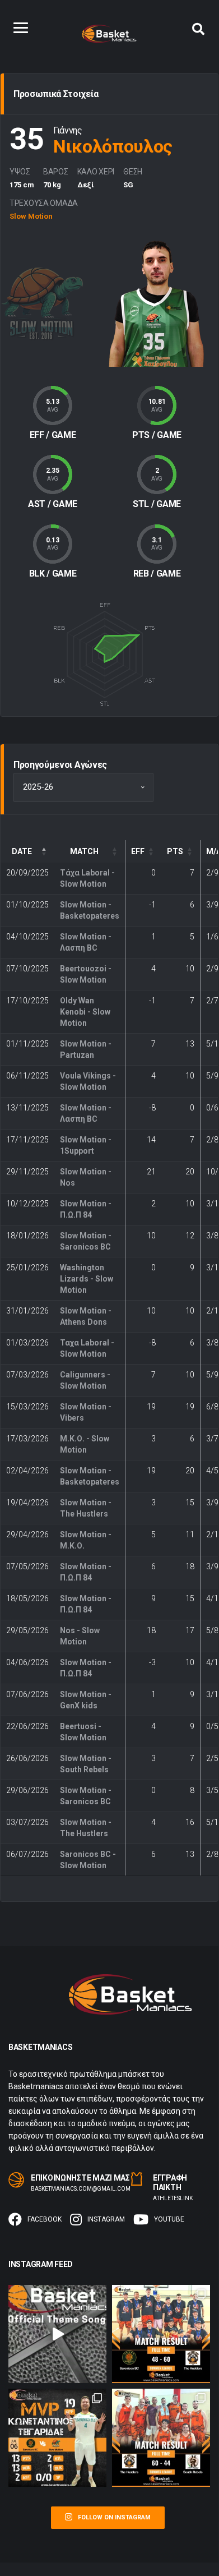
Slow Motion (31, 216)
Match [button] (84, 851)
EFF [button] (138, 851)
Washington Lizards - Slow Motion (87, 1279)
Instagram (106, 2219)
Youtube (169, 2219)
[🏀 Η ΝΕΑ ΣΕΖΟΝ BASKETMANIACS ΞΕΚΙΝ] (57, 2334)
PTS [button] (175, 851)
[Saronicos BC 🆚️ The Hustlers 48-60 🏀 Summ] (161, 2334)
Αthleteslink (173, 2198)
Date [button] (22, 851)
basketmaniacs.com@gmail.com (81, 2189)
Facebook (45, 2219)
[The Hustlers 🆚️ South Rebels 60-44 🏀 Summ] (161, 2438)
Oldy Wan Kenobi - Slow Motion (85, 1012)
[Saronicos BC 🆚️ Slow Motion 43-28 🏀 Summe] (57, 2438)
